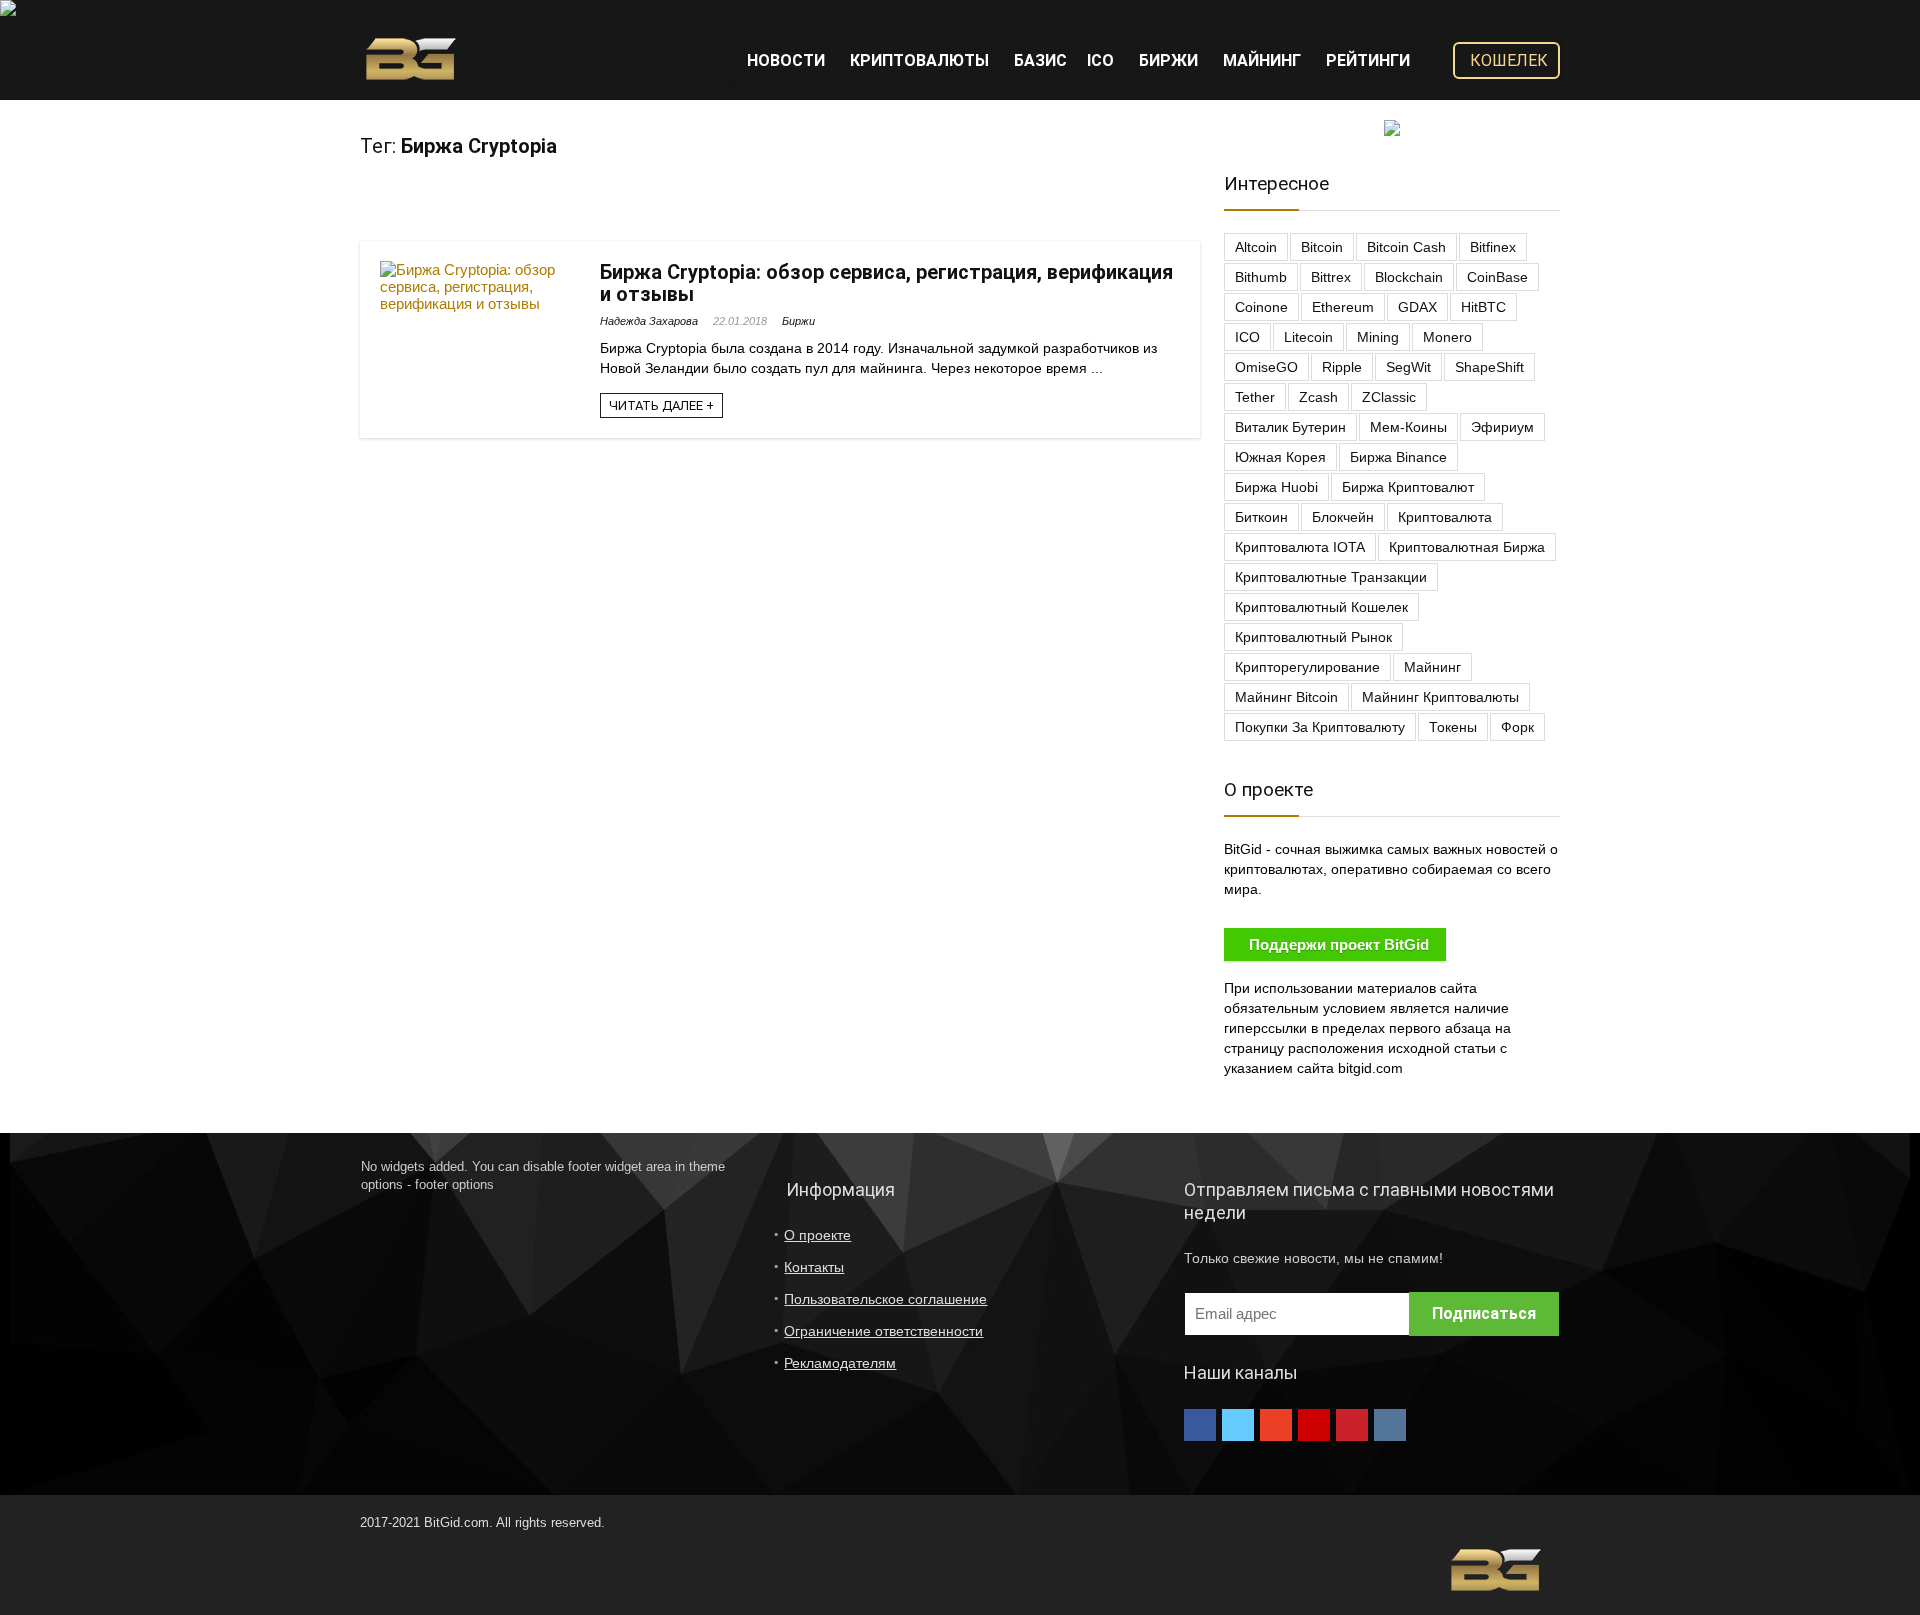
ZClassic (1389, 397)
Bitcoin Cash (1406, 247)
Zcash (1318, 397)
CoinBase (1497, 277)
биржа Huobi (1276, 487)
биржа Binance (1398, 457)
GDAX (1417, 307)
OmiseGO (1266, 367)
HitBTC (1483, 307)
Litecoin (1308, 337)
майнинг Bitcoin (1286, 697)
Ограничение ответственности (883, 1331)
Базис (1040, 60)
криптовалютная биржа (1467, 547)
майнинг (1432, 667)
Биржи (1168, 60)
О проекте (817, 1235)
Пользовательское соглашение (885, 1299)
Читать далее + (661, 405)
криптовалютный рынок (1313, 637)
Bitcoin (1322, 247)
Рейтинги (1368, 60)
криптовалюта (1445, 517)
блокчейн (1343, 517)
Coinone (1261, 307)
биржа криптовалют (1408, 487)
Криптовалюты (919, 60)
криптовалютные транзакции (1331, 577)
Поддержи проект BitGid (1339, 944)
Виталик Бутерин (1290, 427)
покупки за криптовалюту (1320, 727)
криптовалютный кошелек (1321, 607)
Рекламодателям (840, 1363)
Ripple (1342, 367)
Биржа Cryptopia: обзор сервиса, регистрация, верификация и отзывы (886, 283)
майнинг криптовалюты (1440, 697)
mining (1378, 337)
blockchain (1409, 277)
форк (1517, 727)
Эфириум (1502, 427)
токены (1453, 727)
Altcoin (1256, 247)
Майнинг (1262, 60)
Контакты (814, 1267)
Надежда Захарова (649, 321)
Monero (1447, 337)
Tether (1255, 397)
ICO (1100, 60)
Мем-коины (1408, 427)
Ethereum (1343, 307)
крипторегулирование (1307, 667)
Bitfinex (1493, 247)
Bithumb (1261, 277)
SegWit (1408, 367)
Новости (786, 60)
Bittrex (1331, 277)
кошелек (1509, 60)
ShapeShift (1489, 367)
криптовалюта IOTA (1300, 547)
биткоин (1261, 517)
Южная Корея (1280, 457)
